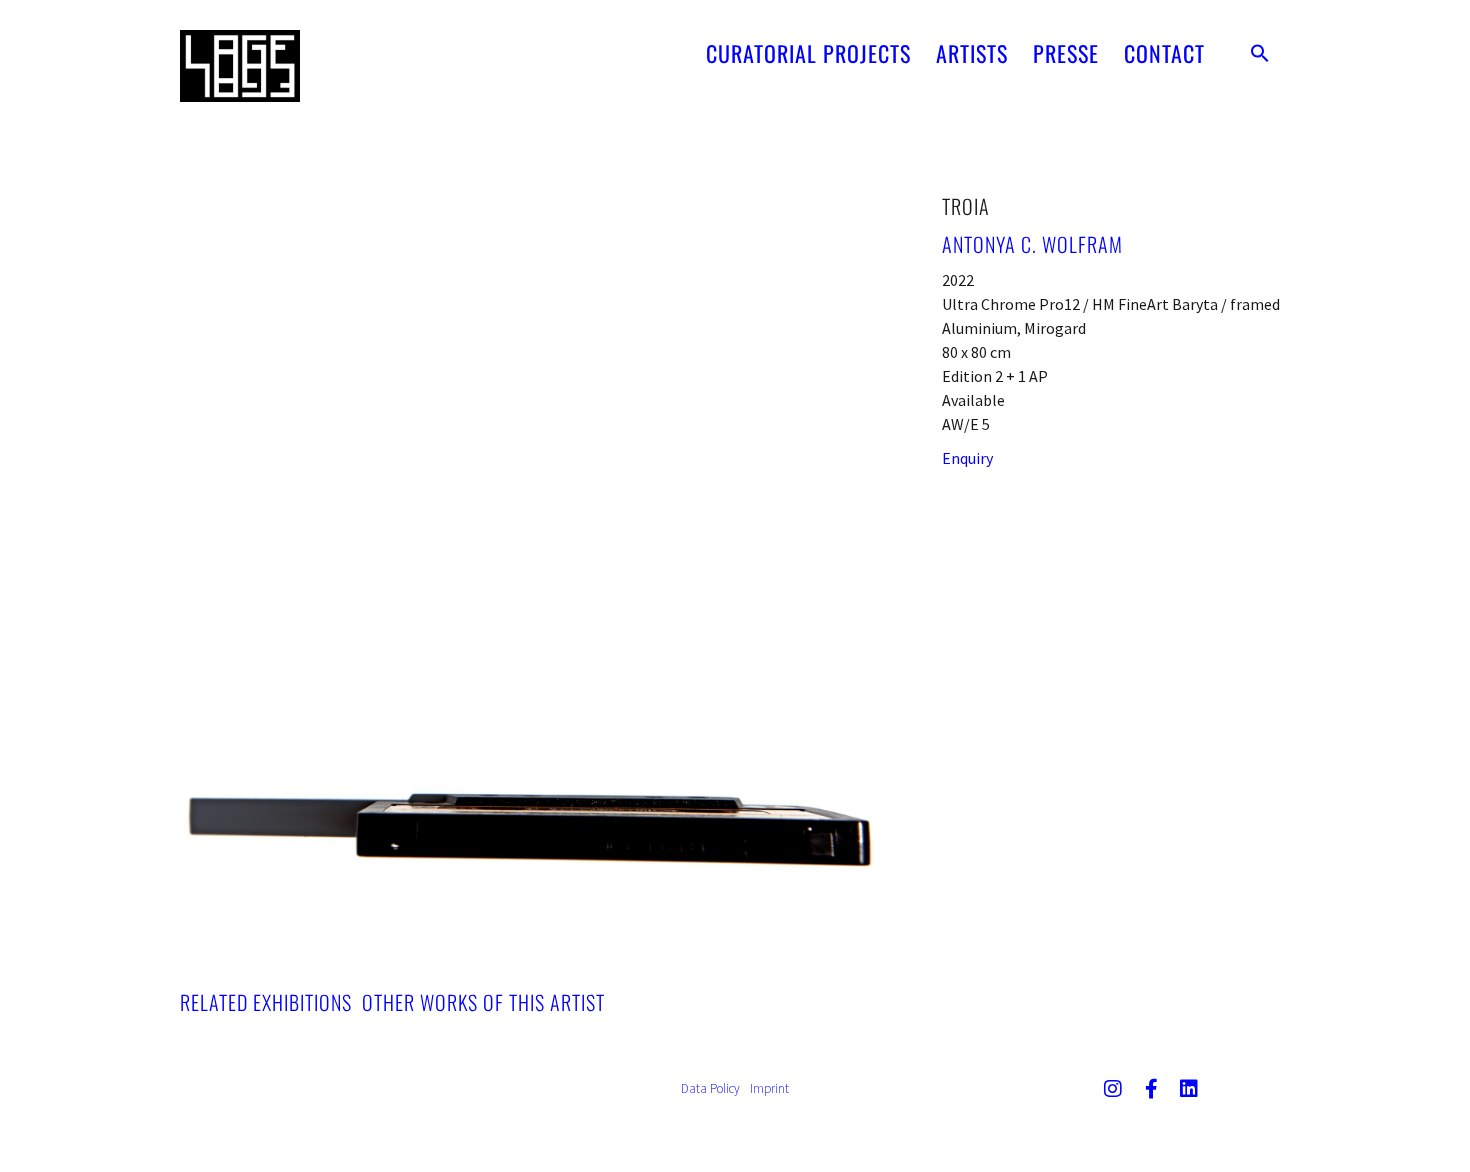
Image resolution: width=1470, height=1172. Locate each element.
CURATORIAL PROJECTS (808, 53)
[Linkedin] (1189, 1089)
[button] (1260, 53)
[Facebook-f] (1151, 1089)
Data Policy (710, 1088)
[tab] (266, 1002)
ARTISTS (972, 53)
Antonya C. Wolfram (1032, 244)
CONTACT (1164, 53)
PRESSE (1066, 53)
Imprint (769, 1088)
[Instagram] (1113, 1089)
